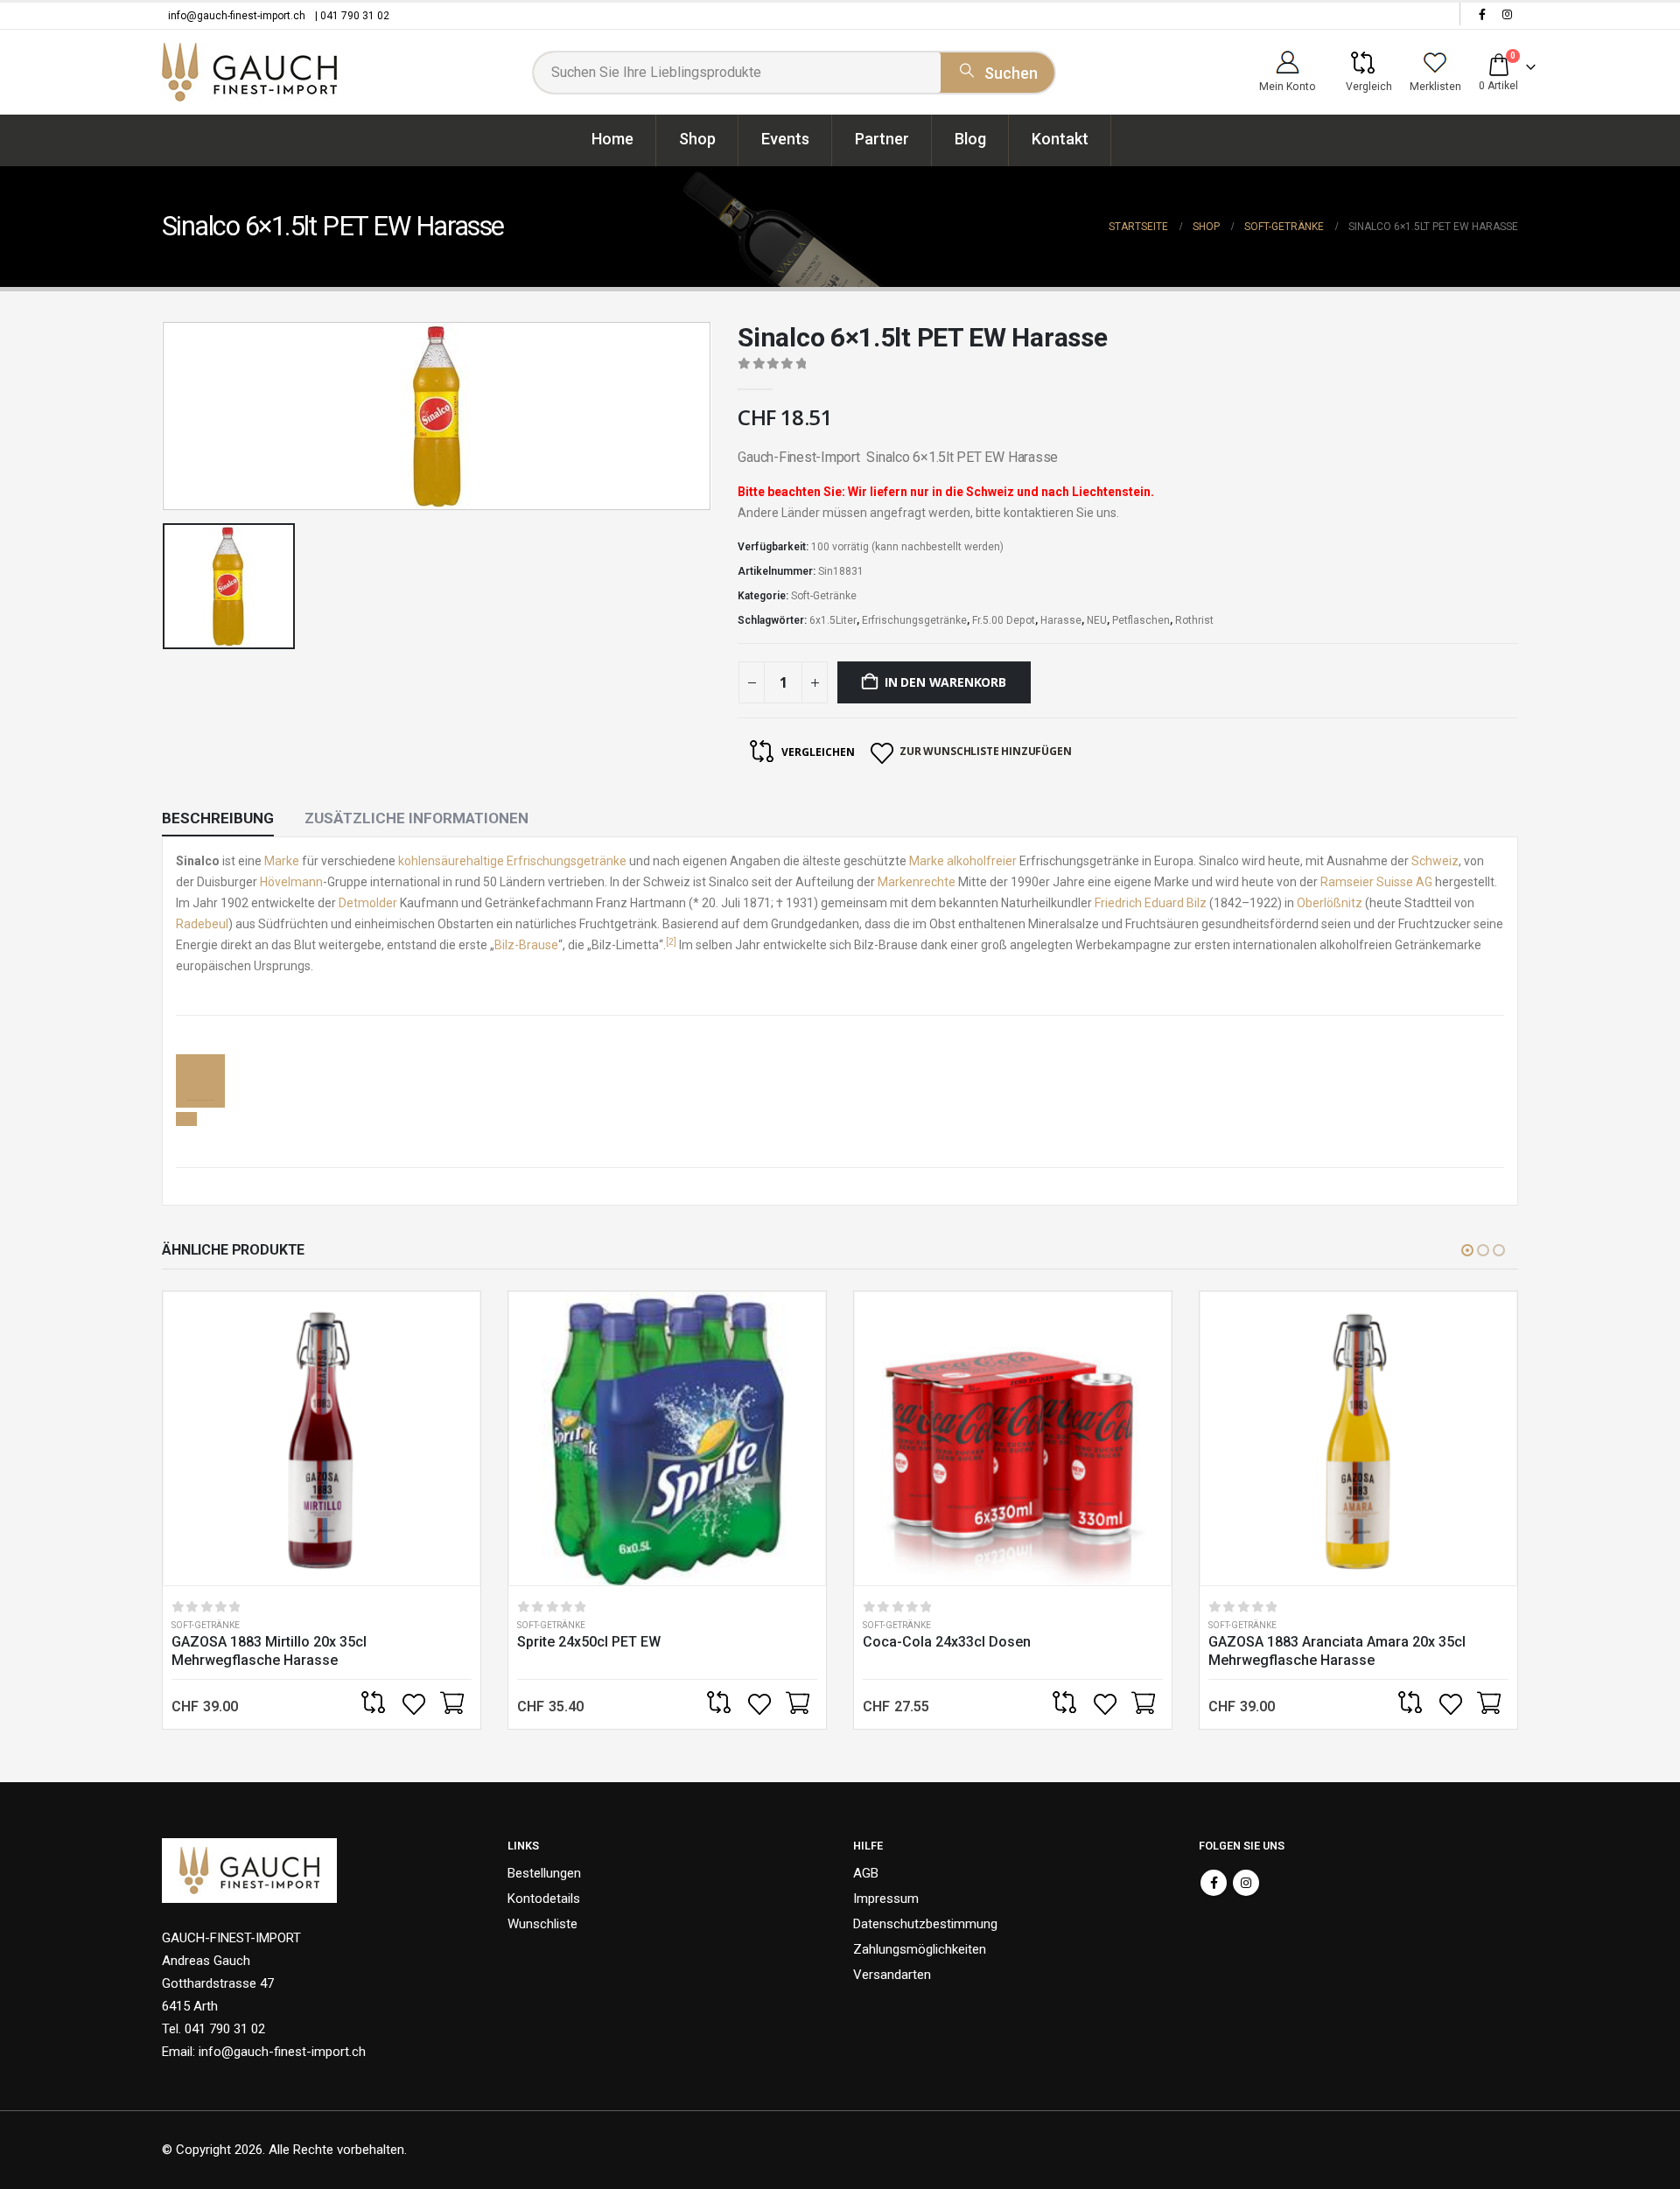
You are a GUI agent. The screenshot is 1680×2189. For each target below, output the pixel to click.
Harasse (1061, 620)
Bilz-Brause (526, 945)
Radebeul (202, 924)
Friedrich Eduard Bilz (1151, 903)
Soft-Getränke (824, 596)
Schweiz (1435, 861)
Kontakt (1060, 139)
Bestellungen (544, 1873)
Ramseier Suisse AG (1376, 882)
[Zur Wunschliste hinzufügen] (416, 1704)
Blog (970, 139)
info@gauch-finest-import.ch (237, 16)
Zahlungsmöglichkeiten (920, 1949)
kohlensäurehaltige (451, 861)
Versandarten (892, 1975)
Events (785, 139)
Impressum (886, 1899)
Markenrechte (917, 882)
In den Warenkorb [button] (451, 1704)
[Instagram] (1507, 14)
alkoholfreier (982, 861)
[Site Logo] (249, 72)
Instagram (1246, 1883)
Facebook (1214, 1883)
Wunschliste (542, 1924)
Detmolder (368, 903)
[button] (1467, 1250)
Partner (882, 139)
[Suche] (997, 70)
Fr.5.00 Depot (1004, 620)
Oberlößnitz (1330, 903)
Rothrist (1194, 620)
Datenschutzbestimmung (925, 1924)
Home (612, 139)
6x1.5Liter (833, 620)
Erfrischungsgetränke (914, 620)
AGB (866, 1873)
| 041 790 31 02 (352, 16)
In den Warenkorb (945, 682)
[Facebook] (1482, 14)
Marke (282, 861)
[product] (322, 1439)
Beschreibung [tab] (218, 818)
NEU (1097, 620)
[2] (671, 942)
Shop (697, 139)
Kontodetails (544, 1899)
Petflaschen (1141, 620)
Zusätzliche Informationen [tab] (416, 818)
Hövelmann (291, 882)
